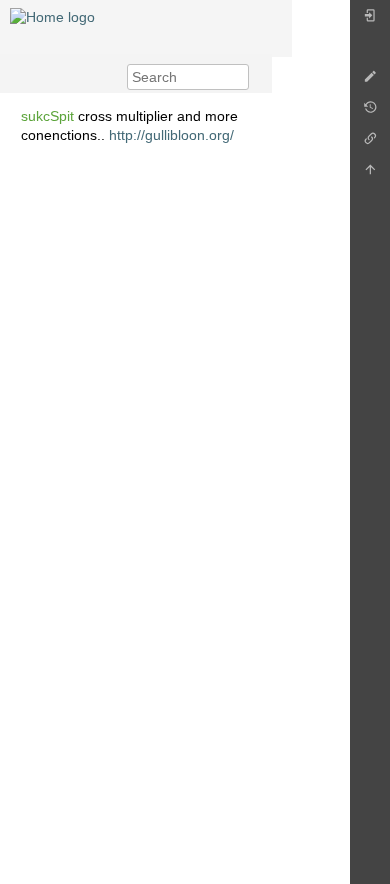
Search (238, 77)
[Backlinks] (370, 143)
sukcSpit (47, 116)
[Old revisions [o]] (370, 112)
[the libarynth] (52, 16)
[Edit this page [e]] (370, 81)
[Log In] (370, 20)
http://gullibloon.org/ (171, 135)
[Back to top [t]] (370, 174)
